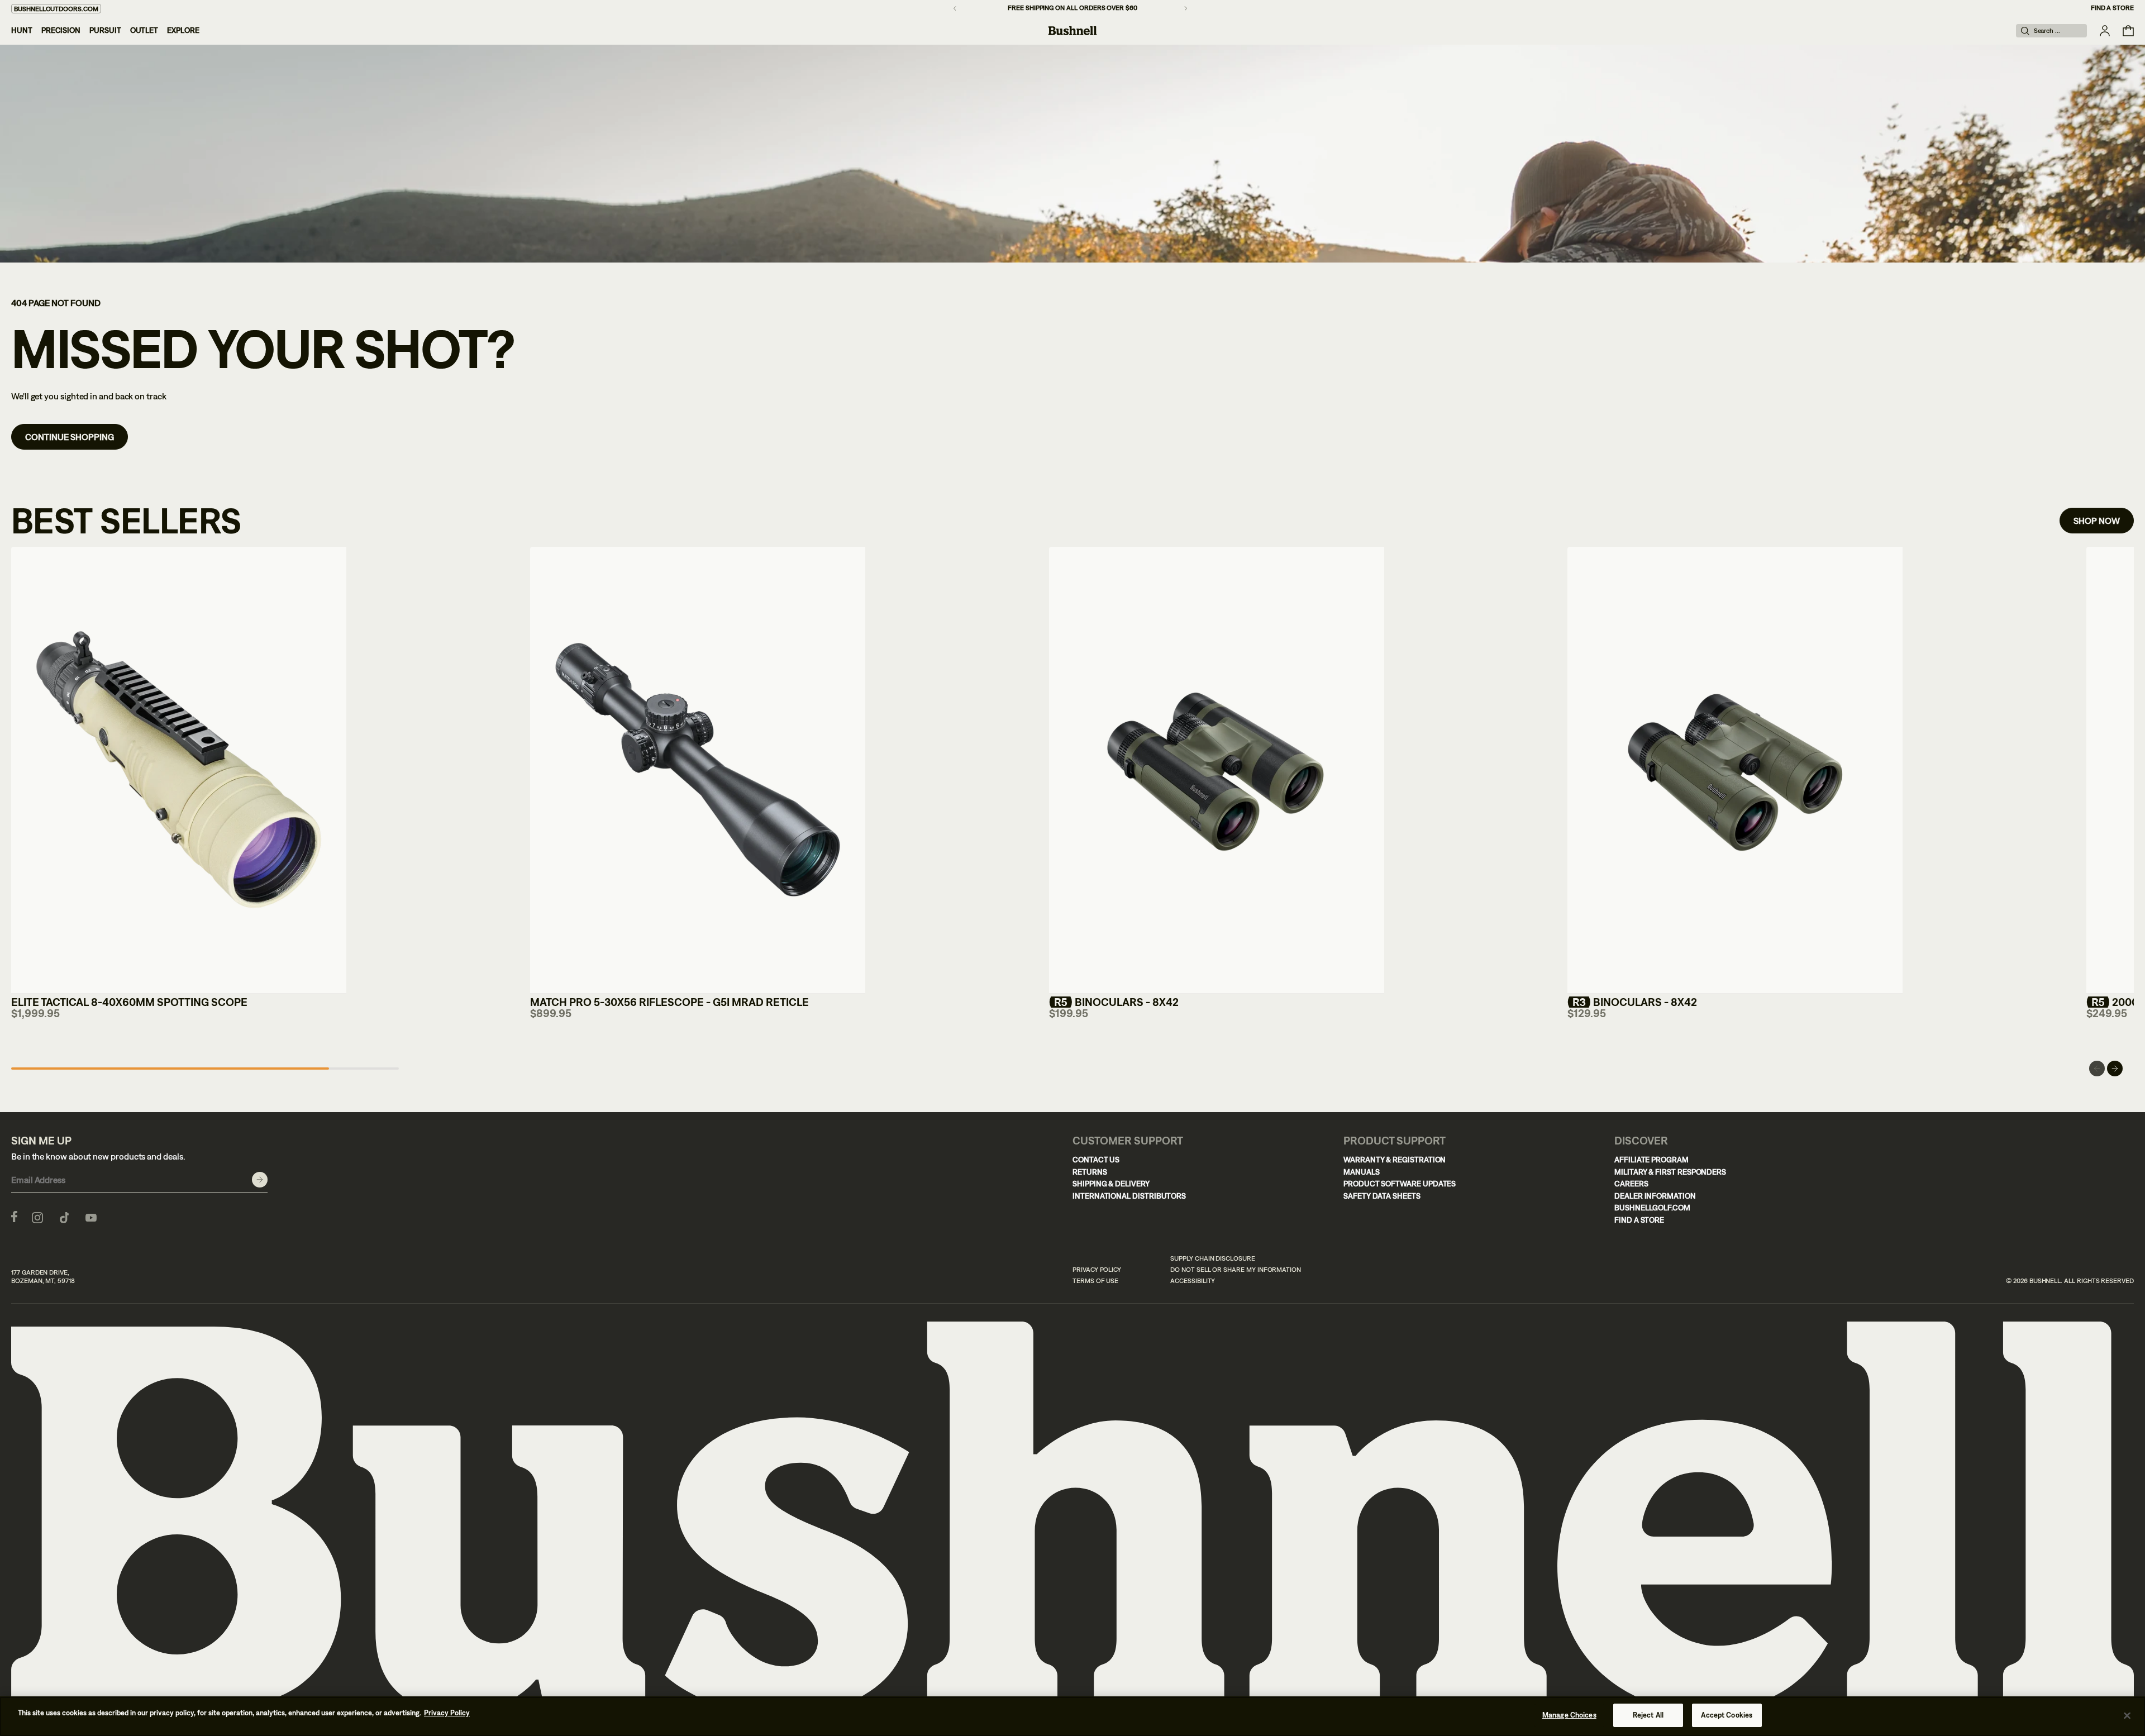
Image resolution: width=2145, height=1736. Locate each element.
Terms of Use (1095, 1281)
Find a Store (2112, 8)
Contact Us (1096, 1160)
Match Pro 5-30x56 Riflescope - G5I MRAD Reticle (669, 1002)
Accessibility (1193, 1281)
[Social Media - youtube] (91, 1217)
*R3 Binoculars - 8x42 (1632, 1002)
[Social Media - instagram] (37, 1217)
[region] (1072, 1716)
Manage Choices (1569, 1715)
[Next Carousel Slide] (2115, 1069)
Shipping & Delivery (1111, 1184)
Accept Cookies (1727, 1715)
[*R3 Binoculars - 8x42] (1735, 770)
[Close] (2127, 1715)
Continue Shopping (70, 437)
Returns (1090, 1172)
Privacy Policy (1097, 1270)
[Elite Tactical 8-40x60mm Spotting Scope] (179, 770)
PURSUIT (105, 30)
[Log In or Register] (2105, 31)
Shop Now (2097, 521)
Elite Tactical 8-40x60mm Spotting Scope (129, 1002)
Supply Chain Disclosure (1213, 1258)
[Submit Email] (260, 1180)
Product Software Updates (1400, 1184)
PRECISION (61, 30)
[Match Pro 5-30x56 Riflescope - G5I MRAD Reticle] (698, 770)
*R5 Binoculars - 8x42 (1114, 1002)
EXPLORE (183, 30)
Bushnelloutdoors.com (56, 9)
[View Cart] (2128, 31)
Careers (1631, 1184)
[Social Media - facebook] (14, 1217)
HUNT (22, 30)
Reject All (1648, 1715)
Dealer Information (1655, 1196)
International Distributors (1129, 1196)
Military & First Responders (1670, 1172)
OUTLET (144, 30)
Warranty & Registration (1395, 1160)
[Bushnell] (1072, 31)
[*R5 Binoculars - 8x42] (1217, 770)
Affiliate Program (1651, 1160)
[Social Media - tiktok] (64, 1217)
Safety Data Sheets (1382, 1196)
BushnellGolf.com (1652, 1208)
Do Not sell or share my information (1236, 1270)
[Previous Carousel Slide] (2097, 1069)
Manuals (1362, 1172)
